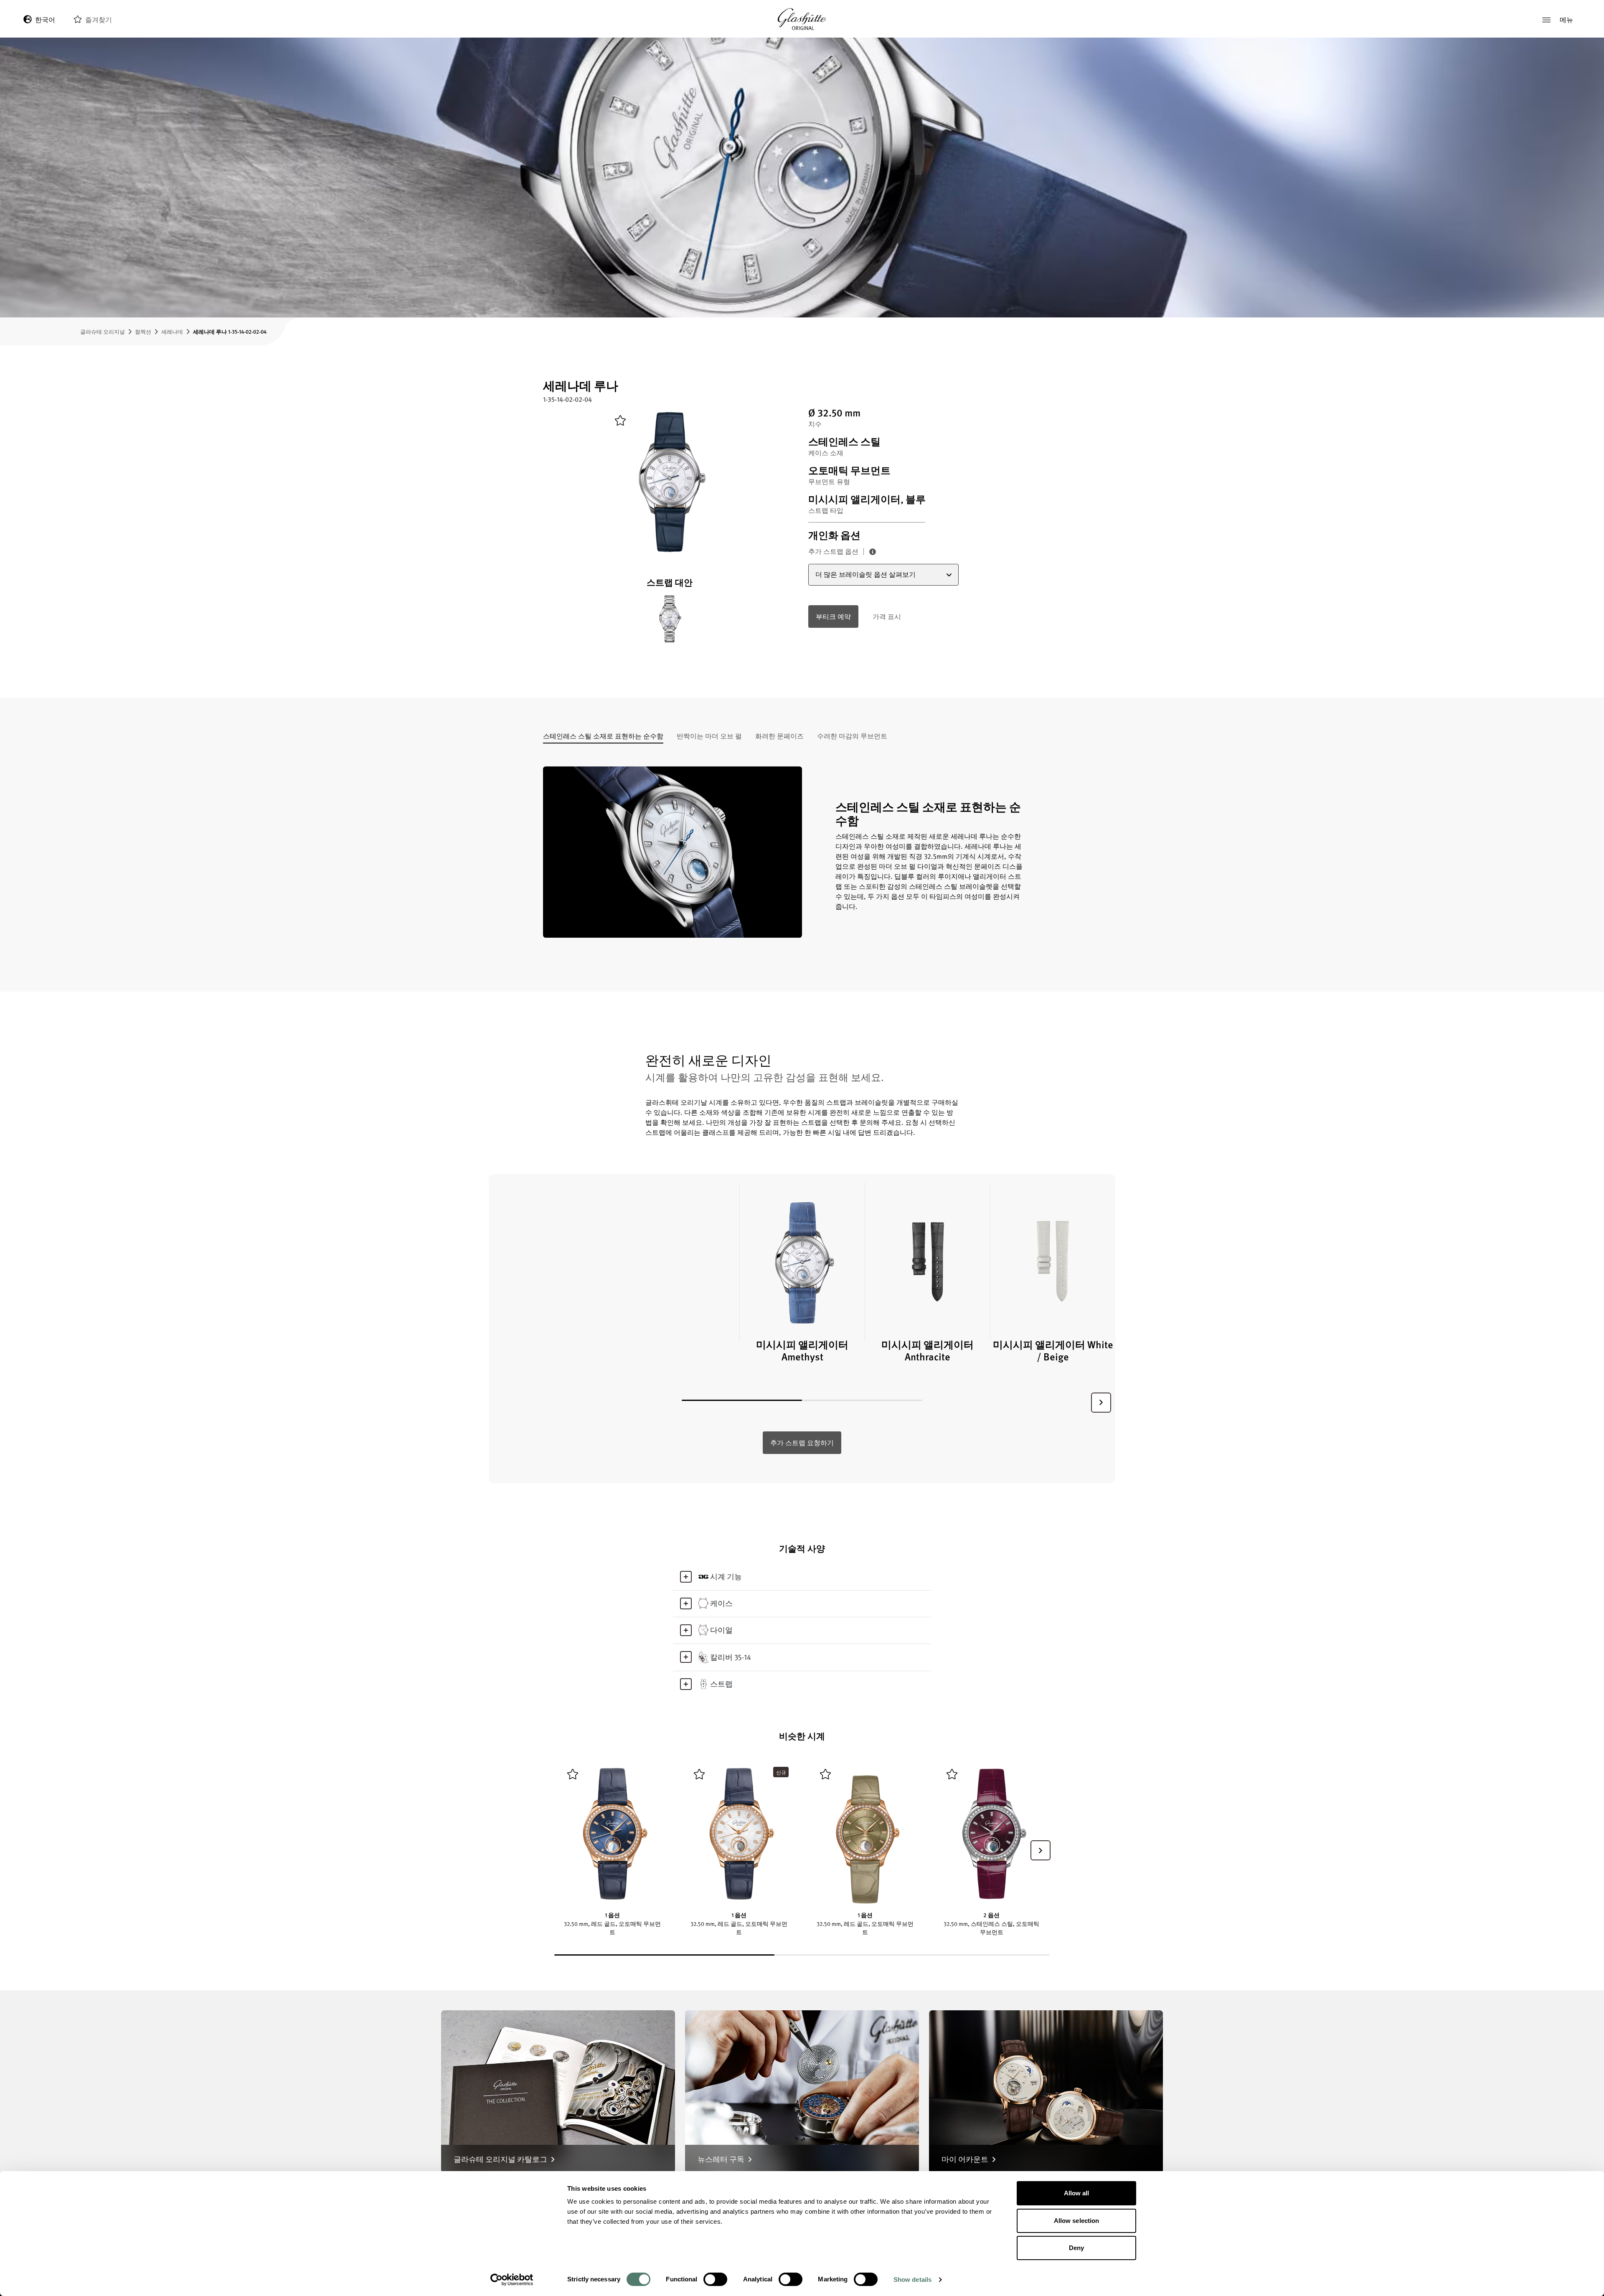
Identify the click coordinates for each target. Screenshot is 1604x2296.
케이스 (721, 1603)
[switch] (715, 2279)
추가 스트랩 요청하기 (802, 1443)
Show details (912, 2280)
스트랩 (721, 1684)
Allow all (1077, 2193)
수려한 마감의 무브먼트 (852, 737)
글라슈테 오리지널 (103, 331)
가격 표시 (887, 616)
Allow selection (1077, 2221)
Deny (1076, 2248)
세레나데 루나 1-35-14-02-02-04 (230, 331)
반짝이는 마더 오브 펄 (709, 737)
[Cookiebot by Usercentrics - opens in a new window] (512, 2280)
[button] (1101, 1403)
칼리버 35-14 (731, 1657)
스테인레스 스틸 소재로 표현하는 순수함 (603, 737)
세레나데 (172, 331)
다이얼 (721, 1630)
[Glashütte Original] (802, 19)
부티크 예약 (833, 616)
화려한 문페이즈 (779, 737)
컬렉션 (143, 331)
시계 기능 (726, 1576)
